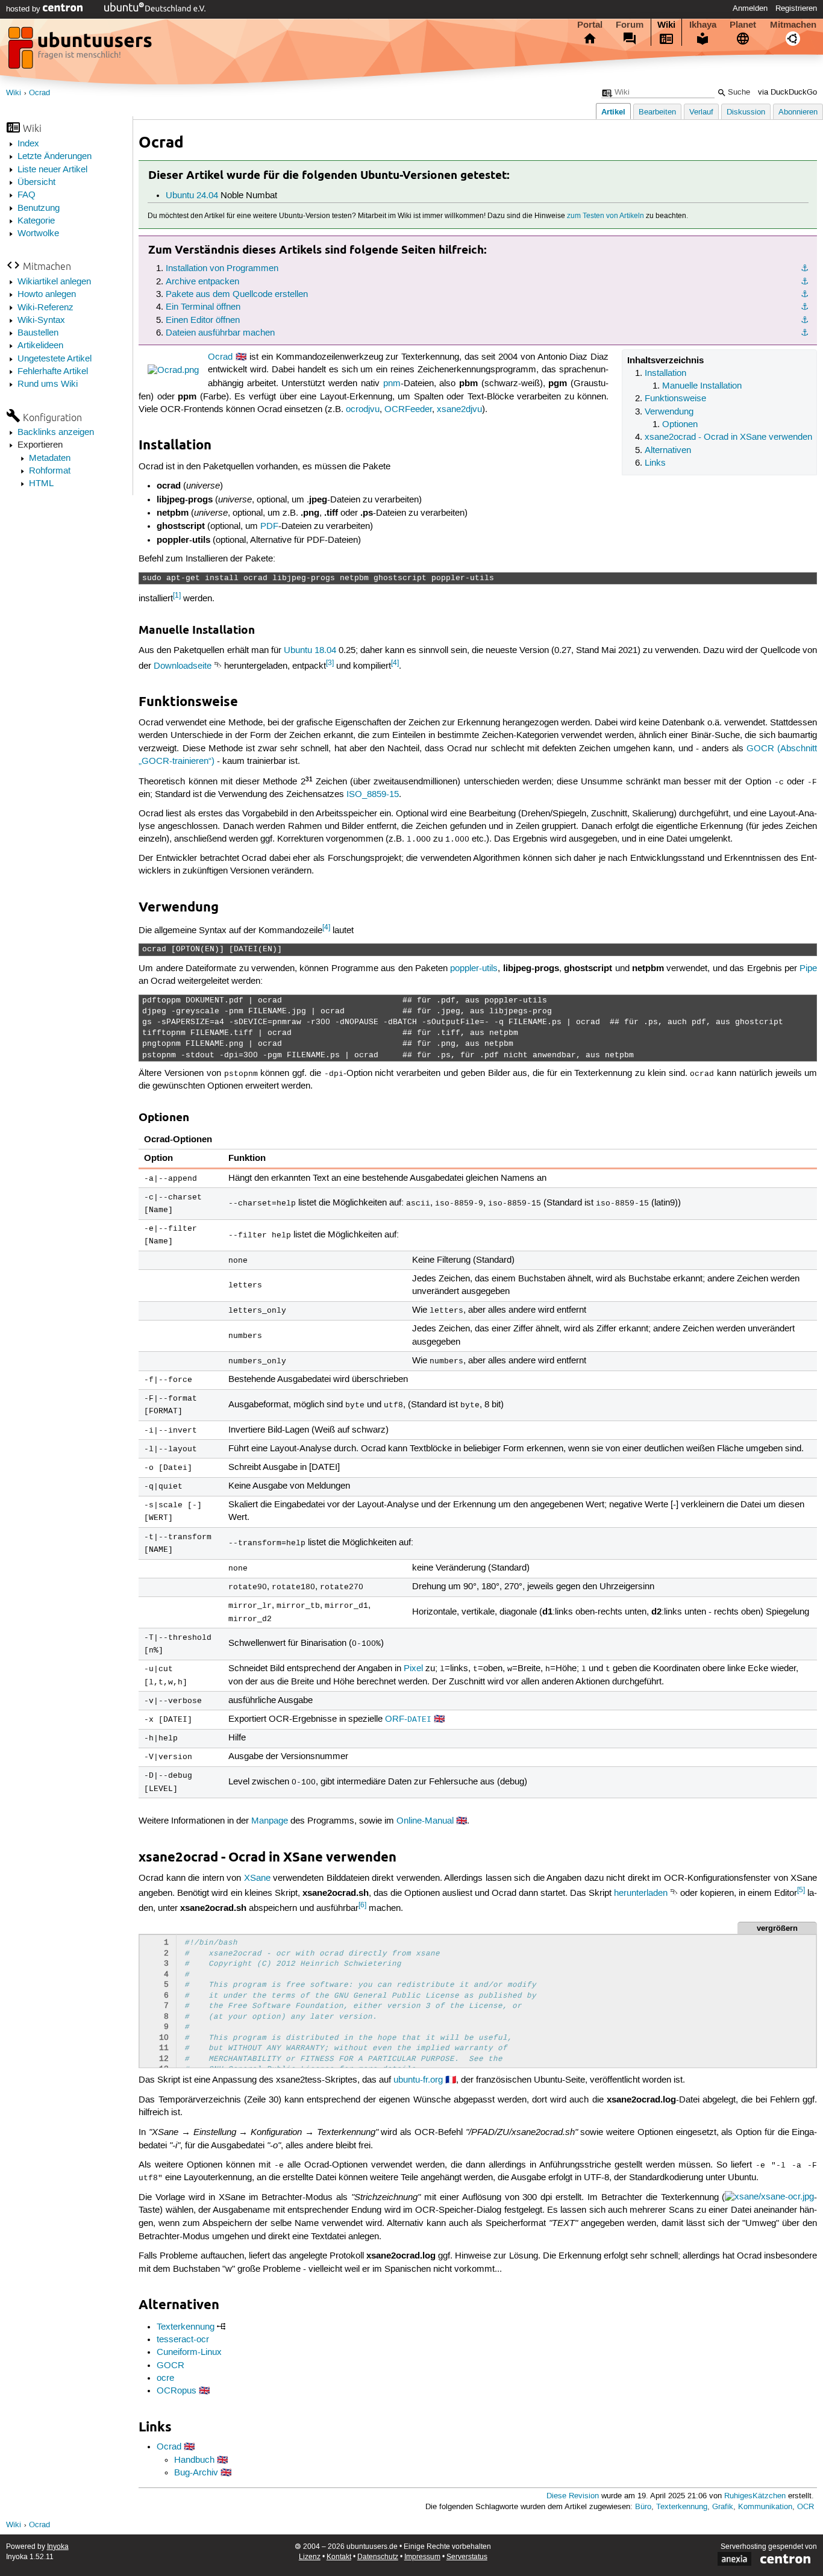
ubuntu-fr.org (418, 2080)
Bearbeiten (657, 112)
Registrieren (796, 8)
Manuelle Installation (702, 386)
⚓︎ (805, 269)
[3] (330, 663)
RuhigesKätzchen (755, 2496)
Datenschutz (378, 2557)
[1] (177, 596)
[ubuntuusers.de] (81, 51)
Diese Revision (573, 2496)
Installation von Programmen (222, 269)
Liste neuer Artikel (52, 170)
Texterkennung (186, 2327)
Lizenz (310, 2557)
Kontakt (339, 2557)
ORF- (408, 1719)
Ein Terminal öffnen (203, 307)
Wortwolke (38, 234)
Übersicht (36, 183)
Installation (665, 374)
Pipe (808, 969)
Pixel (413, 1669)
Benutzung (39, 208)
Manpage (270, 1821)
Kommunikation (765, 2507)
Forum (630, 25)
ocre (165, 2378)
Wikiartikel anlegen (54, 282)
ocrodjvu (363, 410)
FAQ (27, 195)
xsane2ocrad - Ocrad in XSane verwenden (728, 437)
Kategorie (36, 221)
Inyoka (58, 2547)
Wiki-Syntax (41, 320)
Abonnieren (798, 112)
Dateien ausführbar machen (220, 333)
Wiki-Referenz (45, 308)
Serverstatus (467, 2557)
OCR (806, 2507)
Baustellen (38, 333)
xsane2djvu (459, 410)
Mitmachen (793, 25)
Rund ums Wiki (48, 384)
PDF (269, 527)
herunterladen (641, 1893)
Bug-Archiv (196, 2473)
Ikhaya (703, 25)
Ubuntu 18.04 (310, 651)
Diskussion (746, 112)
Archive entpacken (202, 282)
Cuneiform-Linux (189, 2352)
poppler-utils (474, 969)
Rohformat (50, 471)
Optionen (680, 425)
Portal (590, 25)
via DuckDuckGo (787, 92)
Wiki (666, 25)
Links (655, 463)
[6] (362, 1905)
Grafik (723, 2507)
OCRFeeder (408, 410)
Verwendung (669, 412)
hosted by (24, 9)
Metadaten (50, 458)
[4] (395, 663)
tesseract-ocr (183, 2340)
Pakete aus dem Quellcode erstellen (237, 295)
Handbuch (194, 2460)
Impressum (422, 2557)
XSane (257, 1878)
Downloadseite (183, 666)
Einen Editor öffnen (203, 320)
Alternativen (668, 451)
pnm (392, 384)
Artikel (613, 112)
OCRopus (177, 2391)
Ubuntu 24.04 (192, 196)
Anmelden (750, 8)
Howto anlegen (47, 295)
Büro (643, 2507)
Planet (743, 25)
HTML (41, 484)
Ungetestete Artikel (55, 359)
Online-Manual (425, 1821)
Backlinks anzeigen (56, 433)
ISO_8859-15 (373, 795)
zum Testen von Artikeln (606, 216)
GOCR (171, 2366)
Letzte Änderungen (55, 157)
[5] (801, 1890)
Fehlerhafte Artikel (53, 372)
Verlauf (701, 112)
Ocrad (39, 93)
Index (28, 144)
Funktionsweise (675, 399)
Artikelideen (40, 346)
